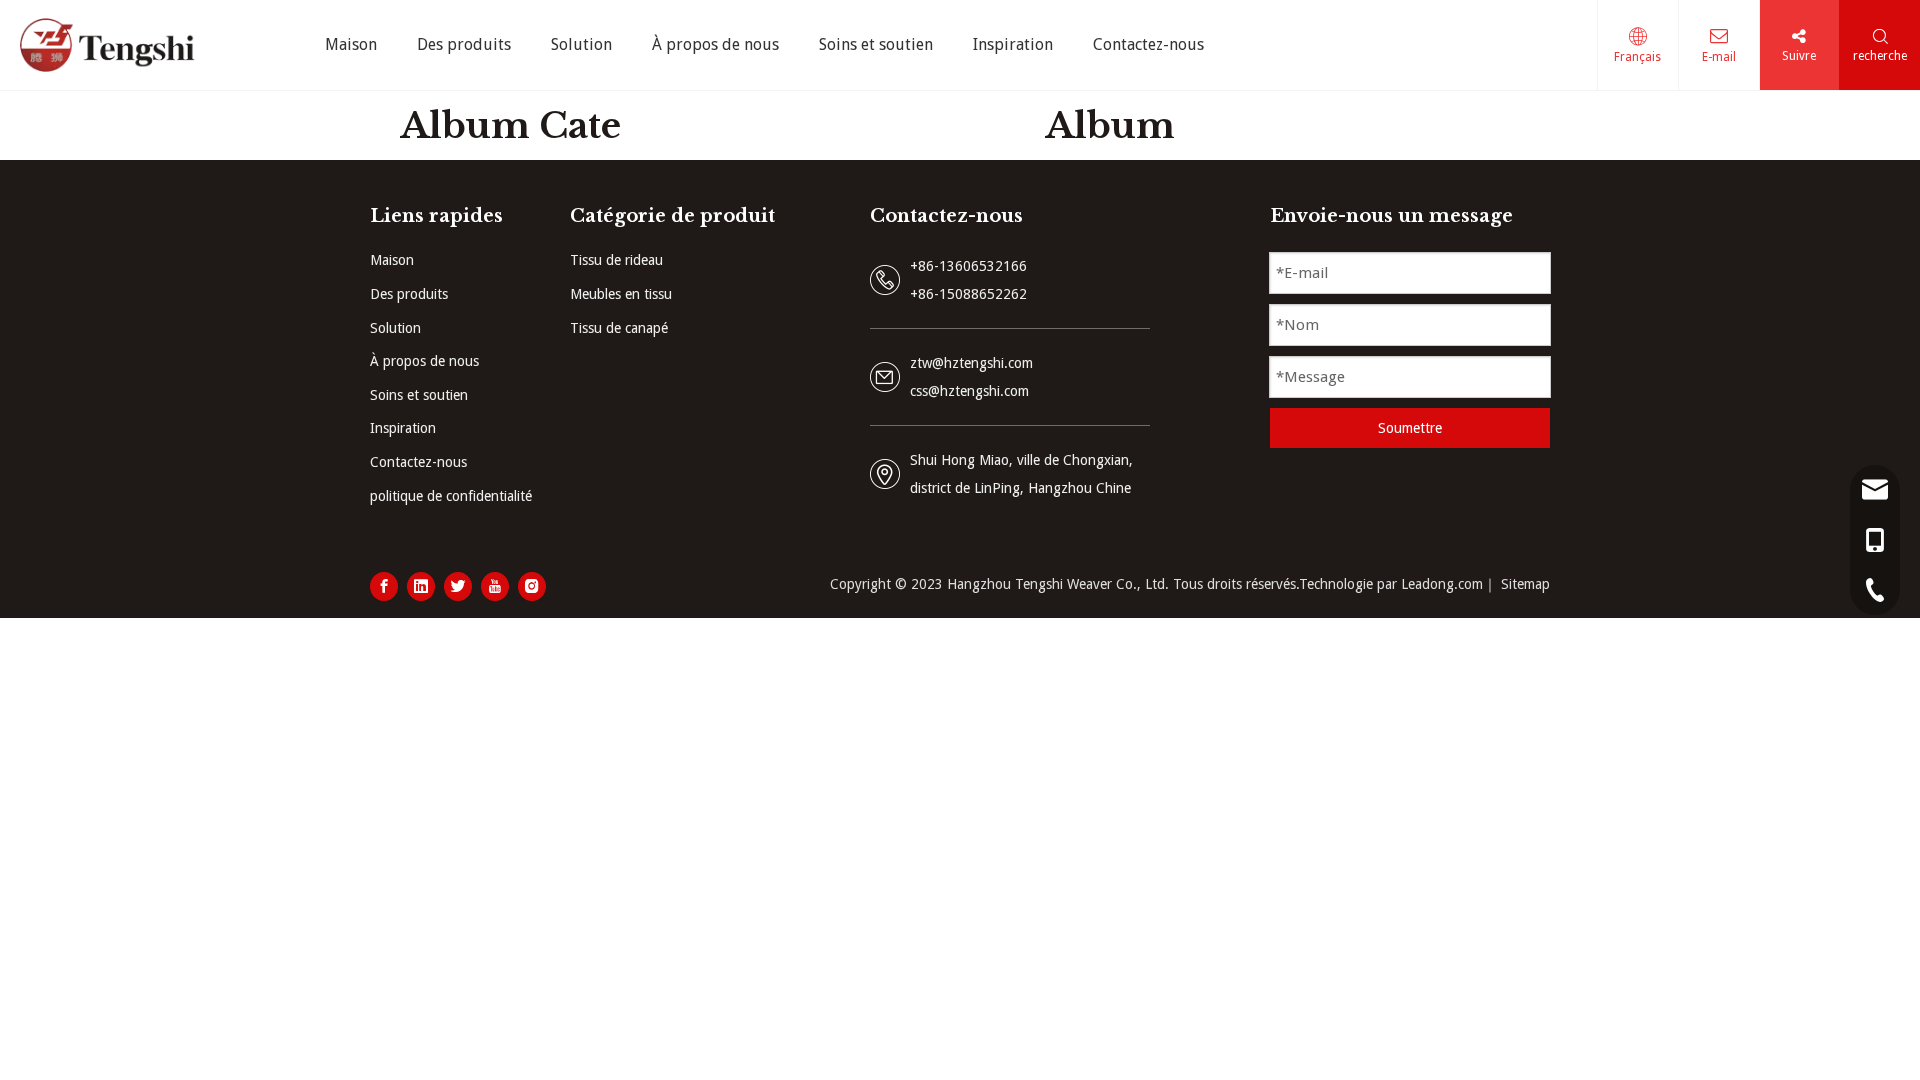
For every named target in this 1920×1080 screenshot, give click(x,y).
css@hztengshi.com (969, 391)
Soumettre (1410, 428)
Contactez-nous (418, 462)
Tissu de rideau (616, 260)
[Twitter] (458, 586)
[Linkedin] (421, 586)
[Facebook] (384, 586)
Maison (392, 260)
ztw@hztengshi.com (971, 363)
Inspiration (403, 428)
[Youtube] (495, 586)
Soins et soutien (419, 395)
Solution (395, 328)
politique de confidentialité (451, 496)
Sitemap (1525, 584)
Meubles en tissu (621, 294)
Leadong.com (1442, 584)
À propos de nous (424, 361)
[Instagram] (532, 586)
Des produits (409, 294)
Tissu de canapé (619, 328)
